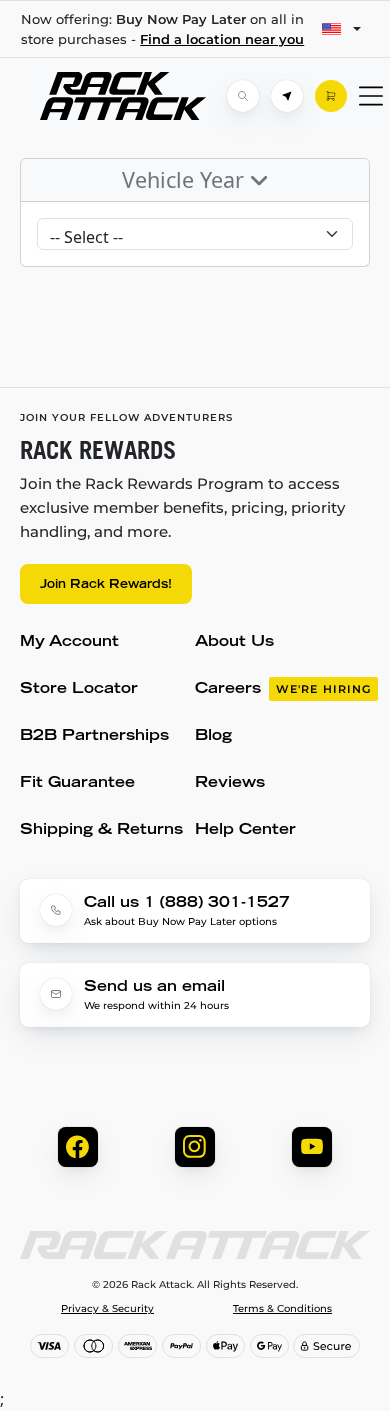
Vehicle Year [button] (186, 179)
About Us (234, 642)
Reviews (230, 783)
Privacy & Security (107, 1309)
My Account (69, 642)
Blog (213, 736)
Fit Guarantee (77, 783)
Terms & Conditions (282, 1309)
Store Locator (79, 689)
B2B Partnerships (94, 736)
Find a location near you (222, 39)
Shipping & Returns (101, 830)
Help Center (245, 830)
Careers (283, 689)
